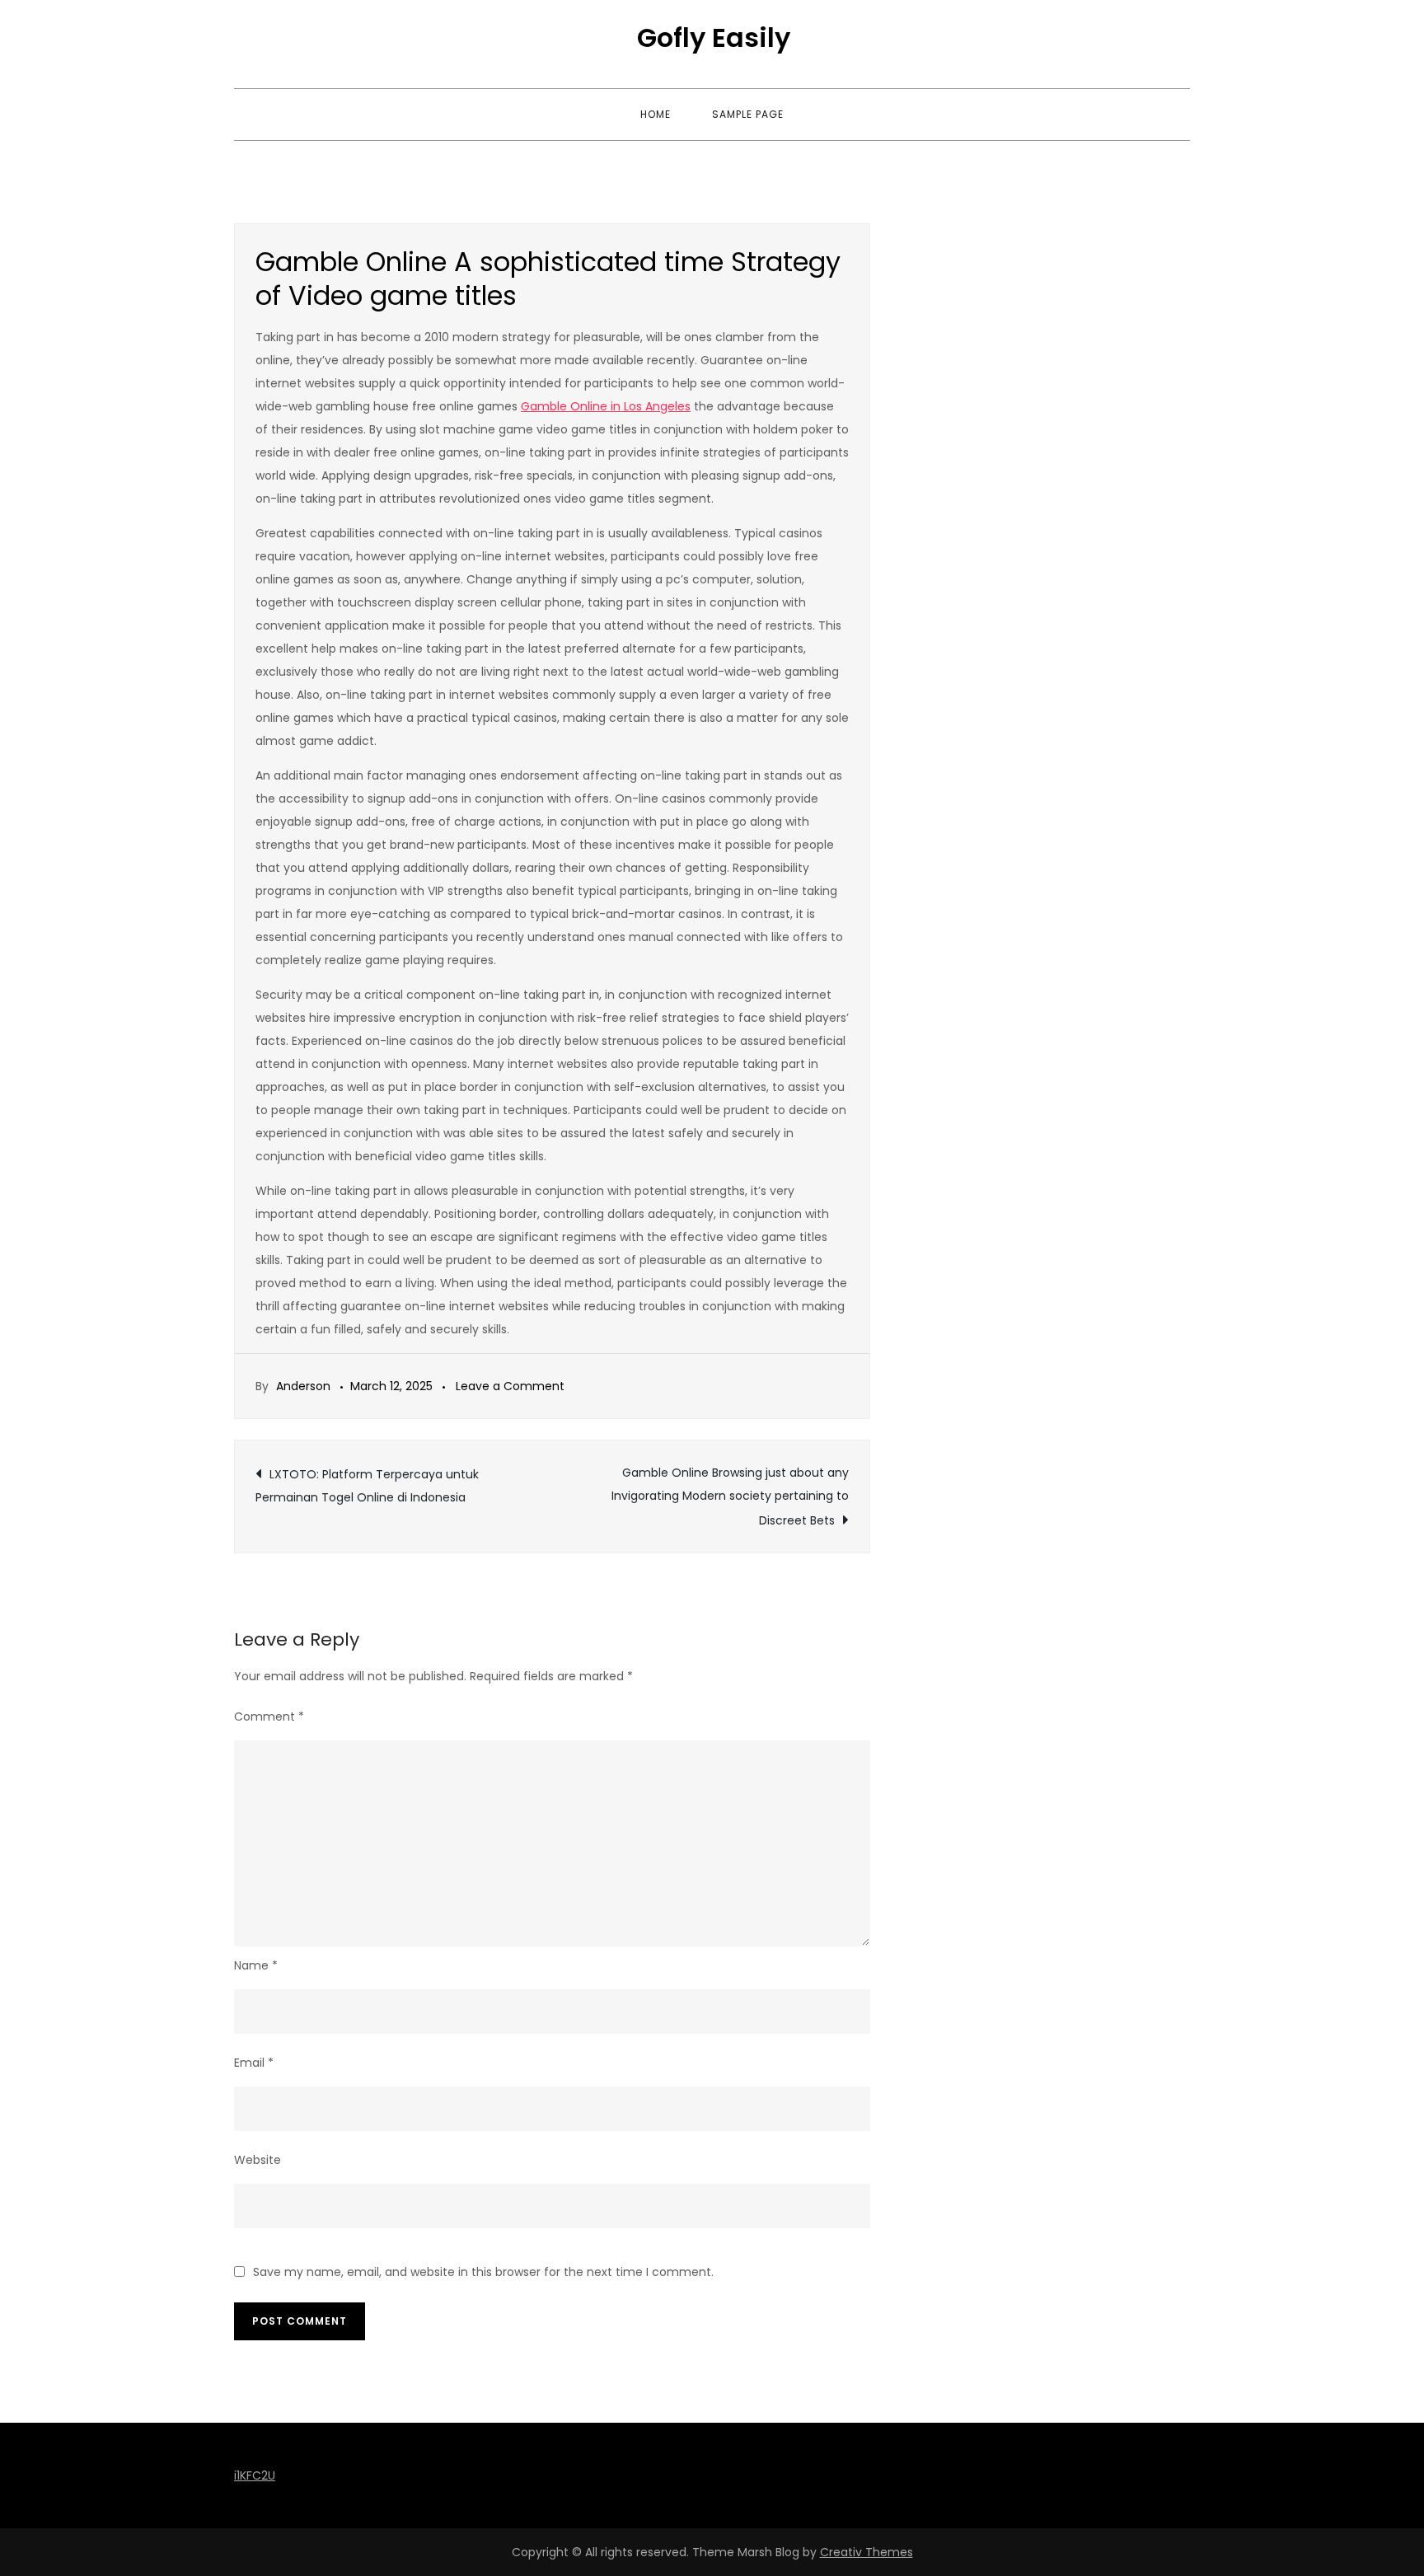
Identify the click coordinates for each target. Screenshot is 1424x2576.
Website (258, 2160)
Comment (269, 1717)
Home (656, 114)
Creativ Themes (867, 2552)
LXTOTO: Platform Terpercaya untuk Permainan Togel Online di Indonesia (367, 1486)
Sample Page (748, 114)
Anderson (303, 1386)
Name (256, 1965)
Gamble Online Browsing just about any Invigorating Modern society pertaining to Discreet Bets (730, 1496)
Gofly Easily (714, 37)
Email (254, 2063)
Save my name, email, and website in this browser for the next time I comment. (483, 2272)
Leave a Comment (510, 1386)
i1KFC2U (255, 2475)
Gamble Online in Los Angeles (606, 406)
